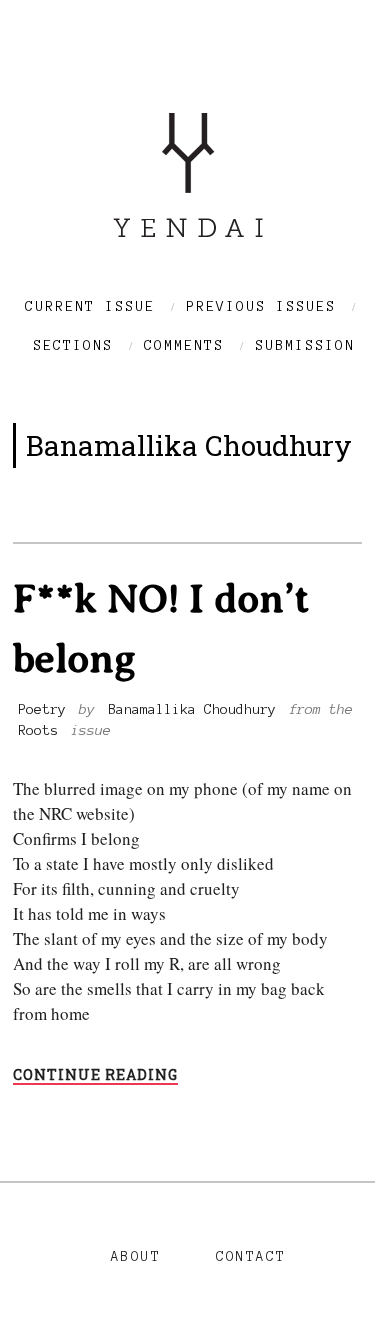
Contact (251, 1257)
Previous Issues (261, 306)
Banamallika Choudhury (192, 709)
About (136, 1257)
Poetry (42, 709)
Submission (305, 345)
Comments (184, 345)
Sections (73, 345)
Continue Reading (95, 1075)
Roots (38, 730)
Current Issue (90, 306)
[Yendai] (188, 230)
